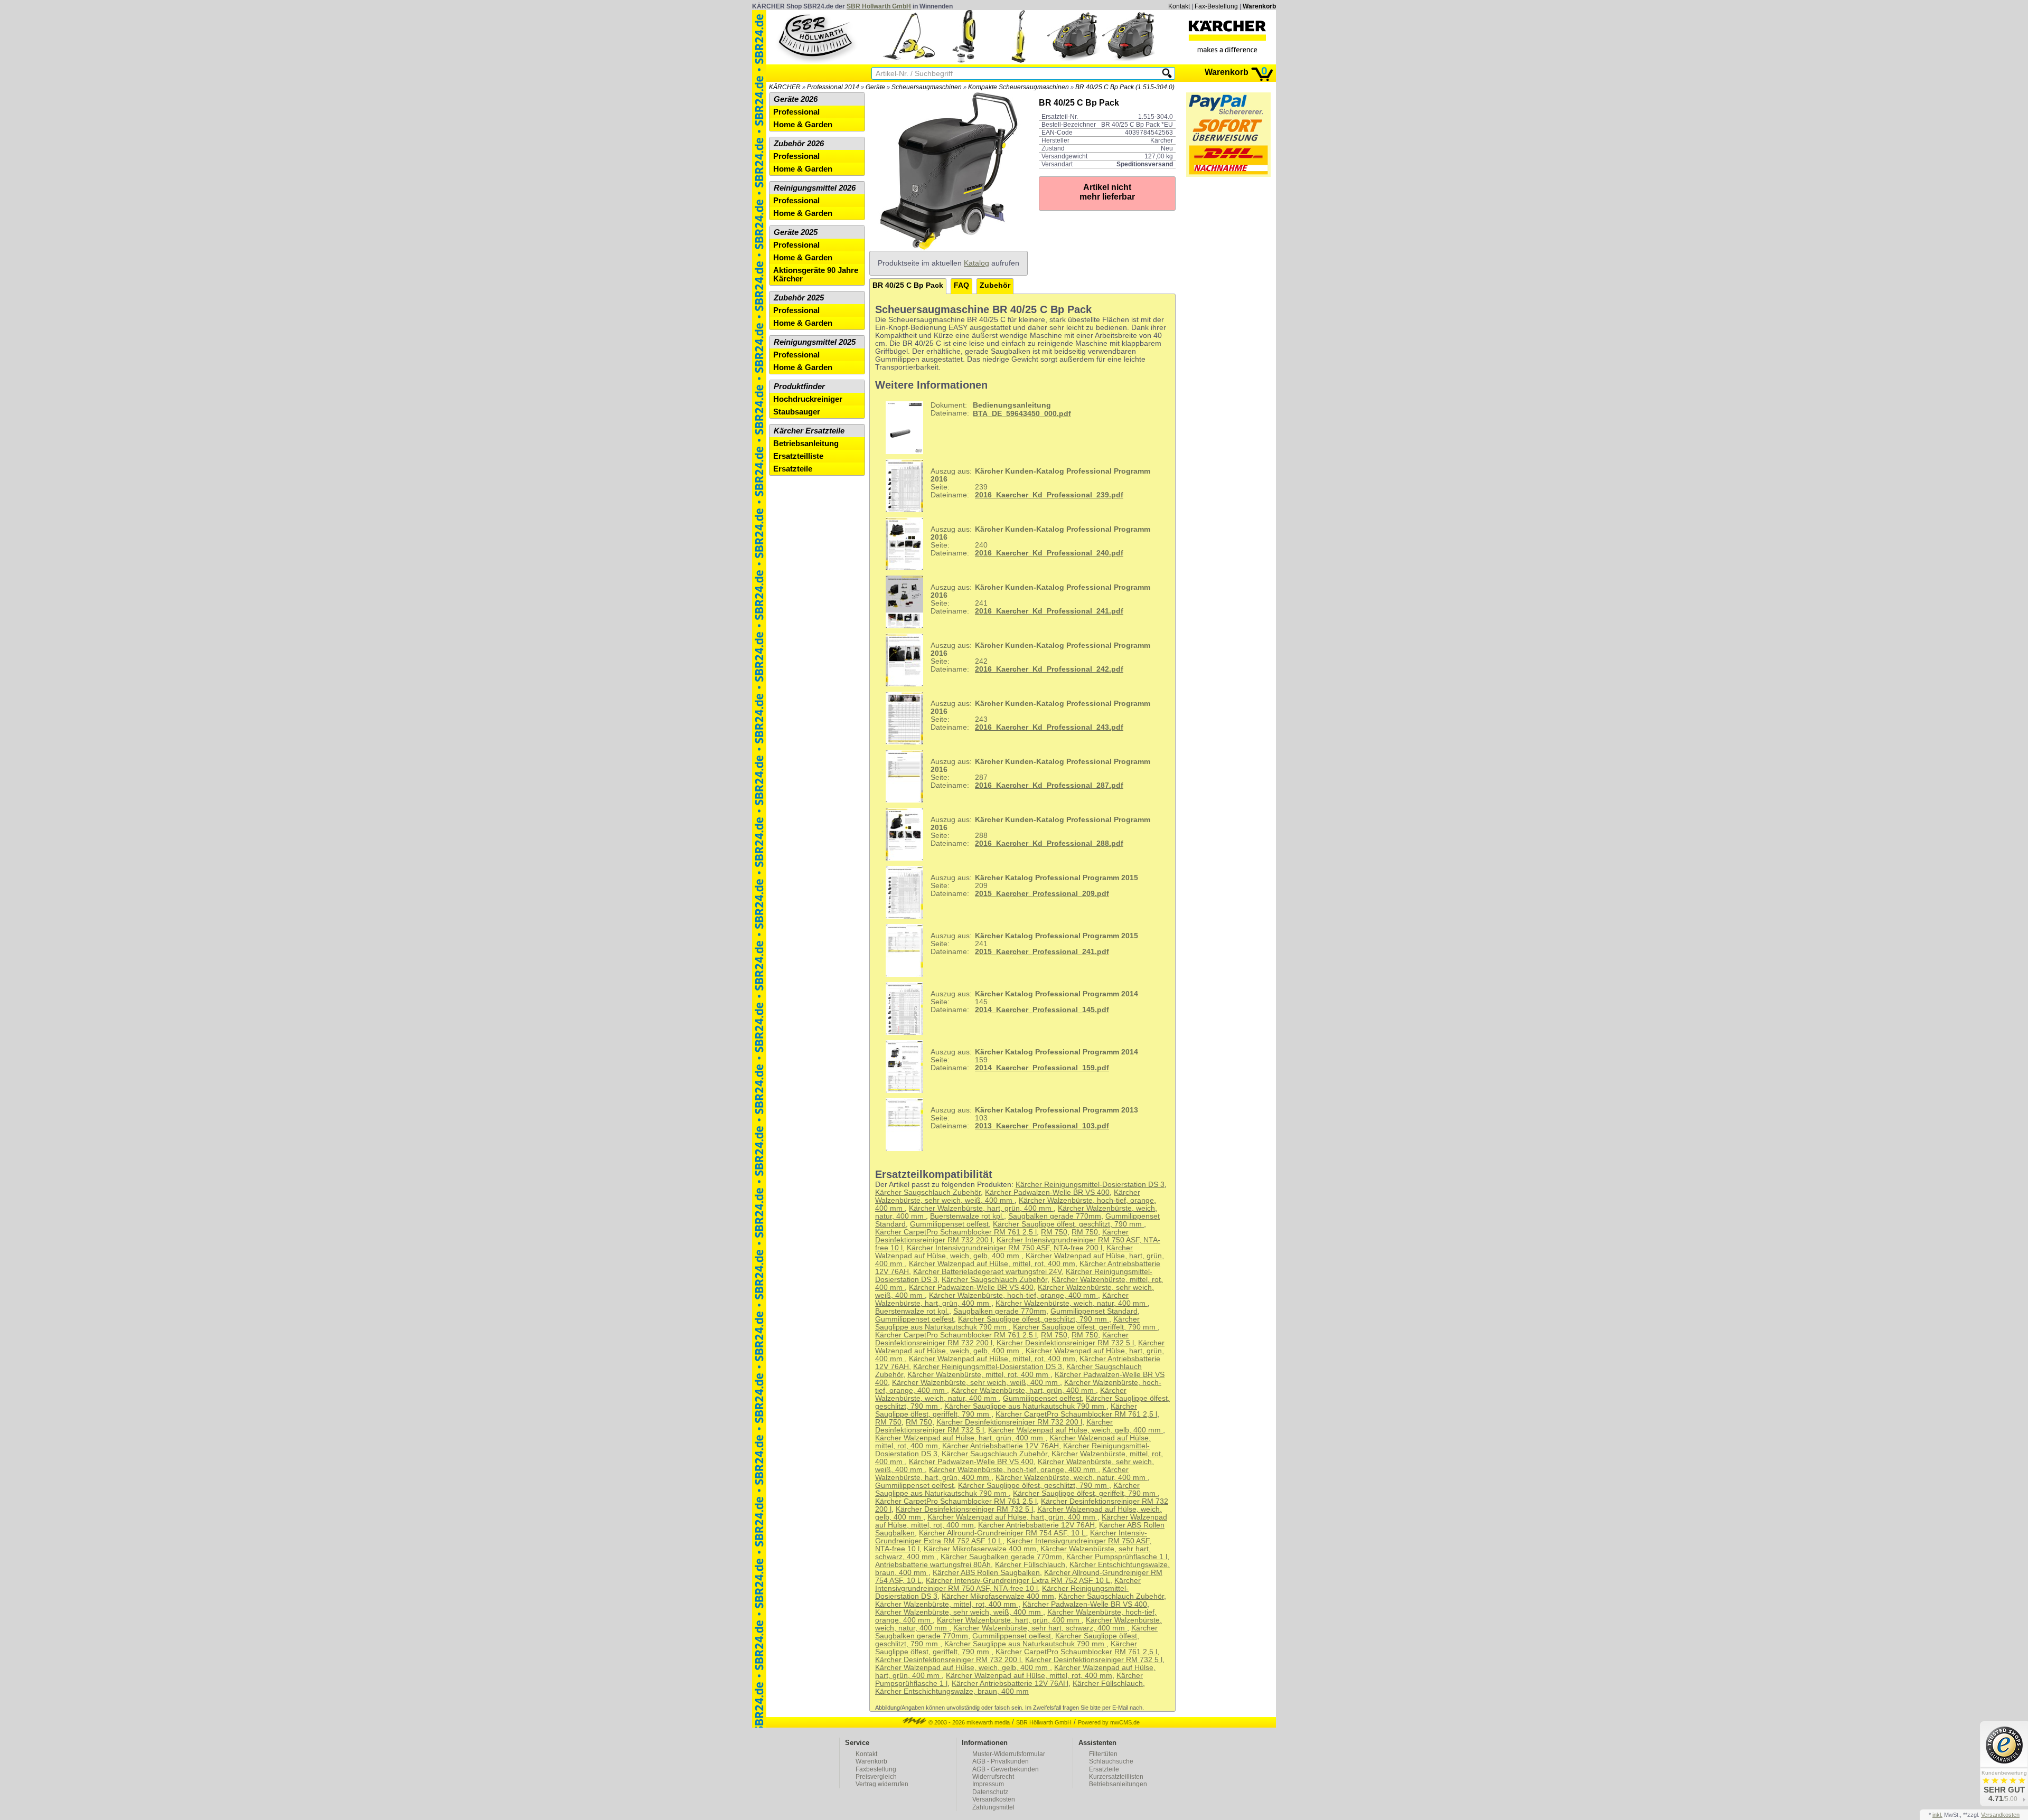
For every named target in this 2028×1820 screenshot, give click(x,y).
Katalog (977, 263)
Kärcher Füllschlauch (1030, 1565)
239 (1040, 483)
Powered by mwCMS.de (1109, 1722)
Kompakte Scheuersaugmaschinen (1018, 87)
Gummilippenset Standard (1094, 1311)
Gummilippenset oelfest (949, 1224)
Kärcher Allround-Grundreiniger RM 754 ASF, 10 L (1002, 1533)
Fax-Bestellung (1216, 6)
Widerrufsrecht (993, 1777)
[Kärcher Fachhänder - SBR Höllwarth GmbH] (1227, 36)
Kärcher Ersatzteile (809, 431)
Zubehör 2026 (799, 144)
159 (1034, 1060)
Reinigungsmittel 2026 (815, 188)
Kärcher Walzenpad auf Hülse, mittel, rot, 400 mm (992, 1264)
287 (1040, 774)
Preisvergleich (876, 1777)
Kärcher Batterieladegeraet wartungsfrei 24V (987, 1272)
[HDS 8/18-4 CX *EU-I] (1129, 60)
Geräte (875, 87)
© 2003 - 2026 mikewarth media (968, 1722)
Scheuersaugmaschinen (927, 87)
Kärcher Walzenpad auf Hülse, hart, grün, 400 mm (960, 1438)
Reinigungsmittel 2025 (815, 342)
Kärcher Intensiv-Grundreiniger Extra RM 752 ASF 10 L (1018, 1581)
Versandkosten (994, 1799)
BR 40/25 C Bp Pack (908, 285)
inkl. (1937, 1815)
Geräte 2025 (796, 232)
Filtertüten (1103, 1754)
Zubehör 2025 (799, 298)
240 (1040, 541)
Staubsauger (797, 412)
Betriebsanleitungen (1118, 1784)
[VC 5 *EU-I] (964, 60)
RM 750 (1054, 1232)
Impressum (988, 1784)
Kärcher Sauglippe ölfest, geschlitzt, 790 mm (1068, 1224)
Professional (796, 112)
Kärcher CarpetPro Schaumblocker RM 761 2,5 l (956, 1232)
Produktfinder (799, 386)
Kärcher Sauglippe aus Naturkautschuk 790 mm (1007, 1323)
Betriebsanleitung (806, 444)
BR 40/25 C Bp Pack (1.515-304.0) (1125, 87)
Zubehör (995, 285)
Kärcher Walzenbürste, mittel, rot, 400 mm (979, 1375)
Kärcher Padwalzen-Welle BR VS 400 (1047, 1192)
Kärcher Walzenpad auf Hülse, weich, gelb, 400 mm (1004, 1252)
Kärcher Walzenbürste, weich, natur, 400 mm (1072, 1303)
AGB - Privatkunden (1001, 1761)
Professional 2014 (833, 87)
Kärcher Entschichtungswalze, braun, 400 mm (952, 1691)
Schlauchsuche (1111, 1761)
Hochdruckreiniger (808, 399)
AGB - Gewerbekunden (1006, 1769)
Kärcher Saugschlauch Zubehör (928, 1192)
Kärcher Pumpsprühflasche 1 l (1117, 1557)
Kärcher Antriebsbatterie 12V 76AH (1001, 1446)
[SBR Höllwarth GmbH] (816, 36)
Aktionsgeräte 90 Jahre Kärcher (816, 275)
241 (1040, 599)
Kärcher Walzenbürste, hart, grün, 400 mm (981, 1208)
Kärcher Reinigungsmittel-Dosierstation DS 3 (1090, 1185)
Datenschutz (990, 1792)
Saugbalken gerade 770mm (1055, 1216)
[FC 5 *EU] (1019, 60)
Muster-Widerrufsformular (1009, 1754)
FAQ (961, 285)
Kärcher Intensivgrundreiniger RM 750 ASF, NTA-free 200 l (1004, 1248)
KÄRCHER (785, 87)
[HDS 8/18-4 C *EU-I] (1074, 60)
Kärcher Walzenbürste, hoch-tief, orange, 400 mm (1013, 1295)
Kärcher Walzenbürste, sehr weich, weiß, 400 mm (1008, 1196)
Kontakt (1179, 6)
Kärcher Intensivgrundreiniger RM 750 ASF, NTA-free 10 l (1008, 1585)
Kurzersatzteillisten (1116, 1777)
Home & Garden (803, 125)
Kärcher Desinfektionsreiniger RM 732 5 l (1065, 1343)
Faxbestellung (876, 1769)
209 (1034, 886)
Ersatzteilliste (798, 456)
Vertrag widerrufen (882, 1784)
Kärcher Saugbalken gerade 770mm (1001, 1557)
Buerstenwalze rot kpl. (967, 1216)
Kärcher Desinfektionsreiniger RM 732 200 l (1009, 1422)
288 (1040, 832)
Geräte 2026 (796, 99)
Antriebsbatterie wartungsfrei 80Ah (933, 1565)
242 (1040, 657)
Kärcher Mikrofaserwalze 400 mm (980, 1549)
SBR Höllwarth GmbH (879, 6)
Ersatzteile (793, 469)
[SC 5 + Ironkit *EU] (909, 60)
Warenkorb (1259, 6)
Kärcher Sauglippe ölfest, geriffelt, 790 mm (1085, 1327)
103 (1034, 1118)
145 (1034, 1002)
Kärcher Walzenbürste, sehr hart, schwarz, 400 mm (1040, 1628)
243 (1040, 715)
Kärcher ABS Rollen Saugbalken (986, 1573)
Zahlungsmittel (993, 1807)
